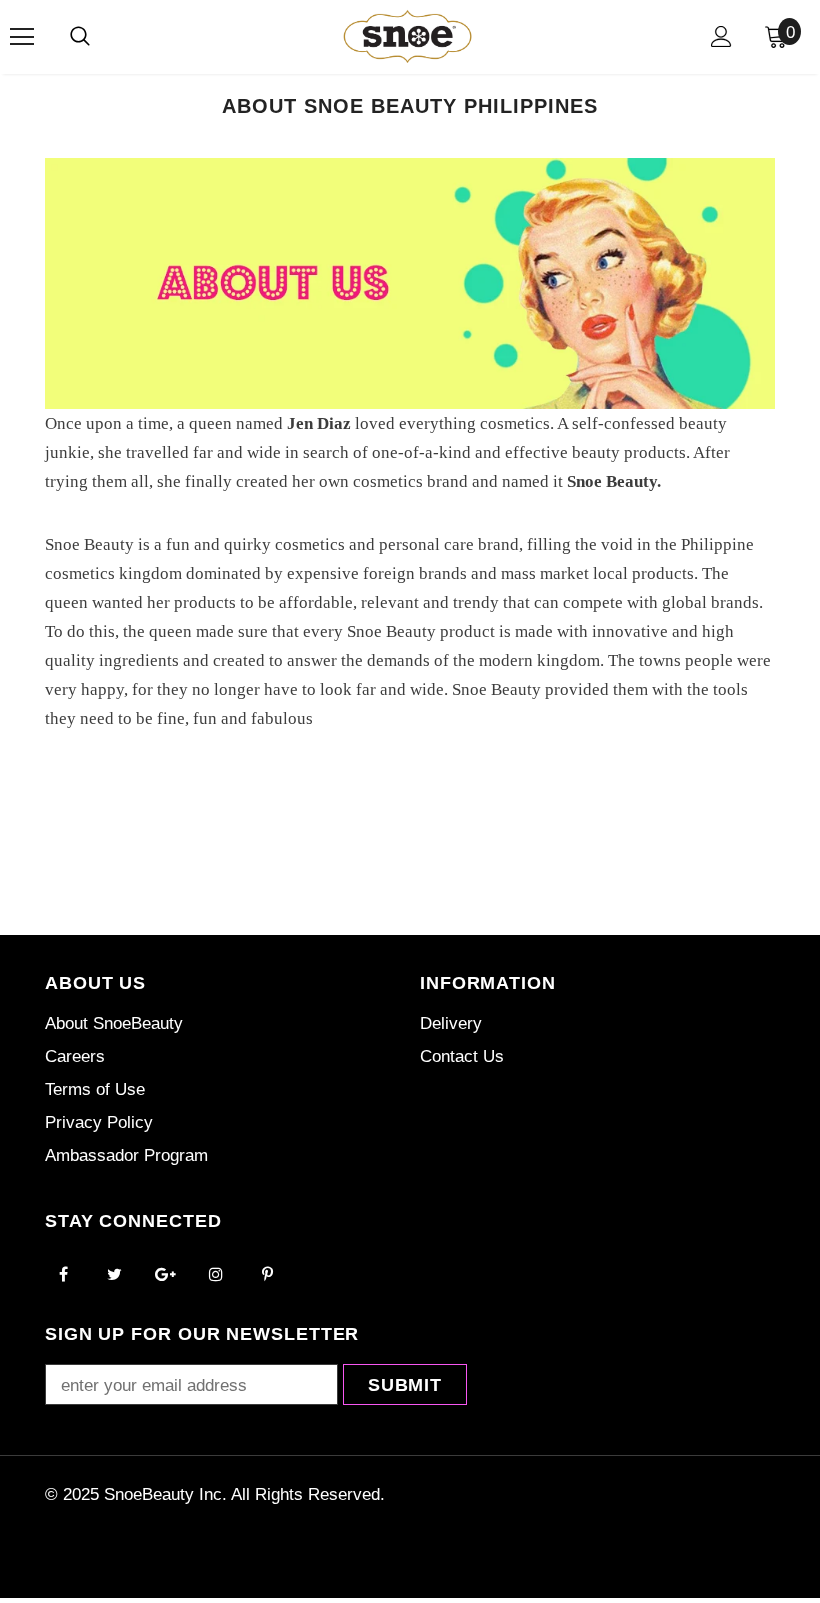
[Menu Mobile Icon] (22, 37)
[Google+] (165, 1273)
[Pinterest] (267, 1273)
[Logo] (407, 36)
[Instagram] (216, 1273)
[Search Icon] (80, 37)
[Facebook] (63, 1273)
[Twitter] (114, 1273)
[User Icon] (721, 36)
